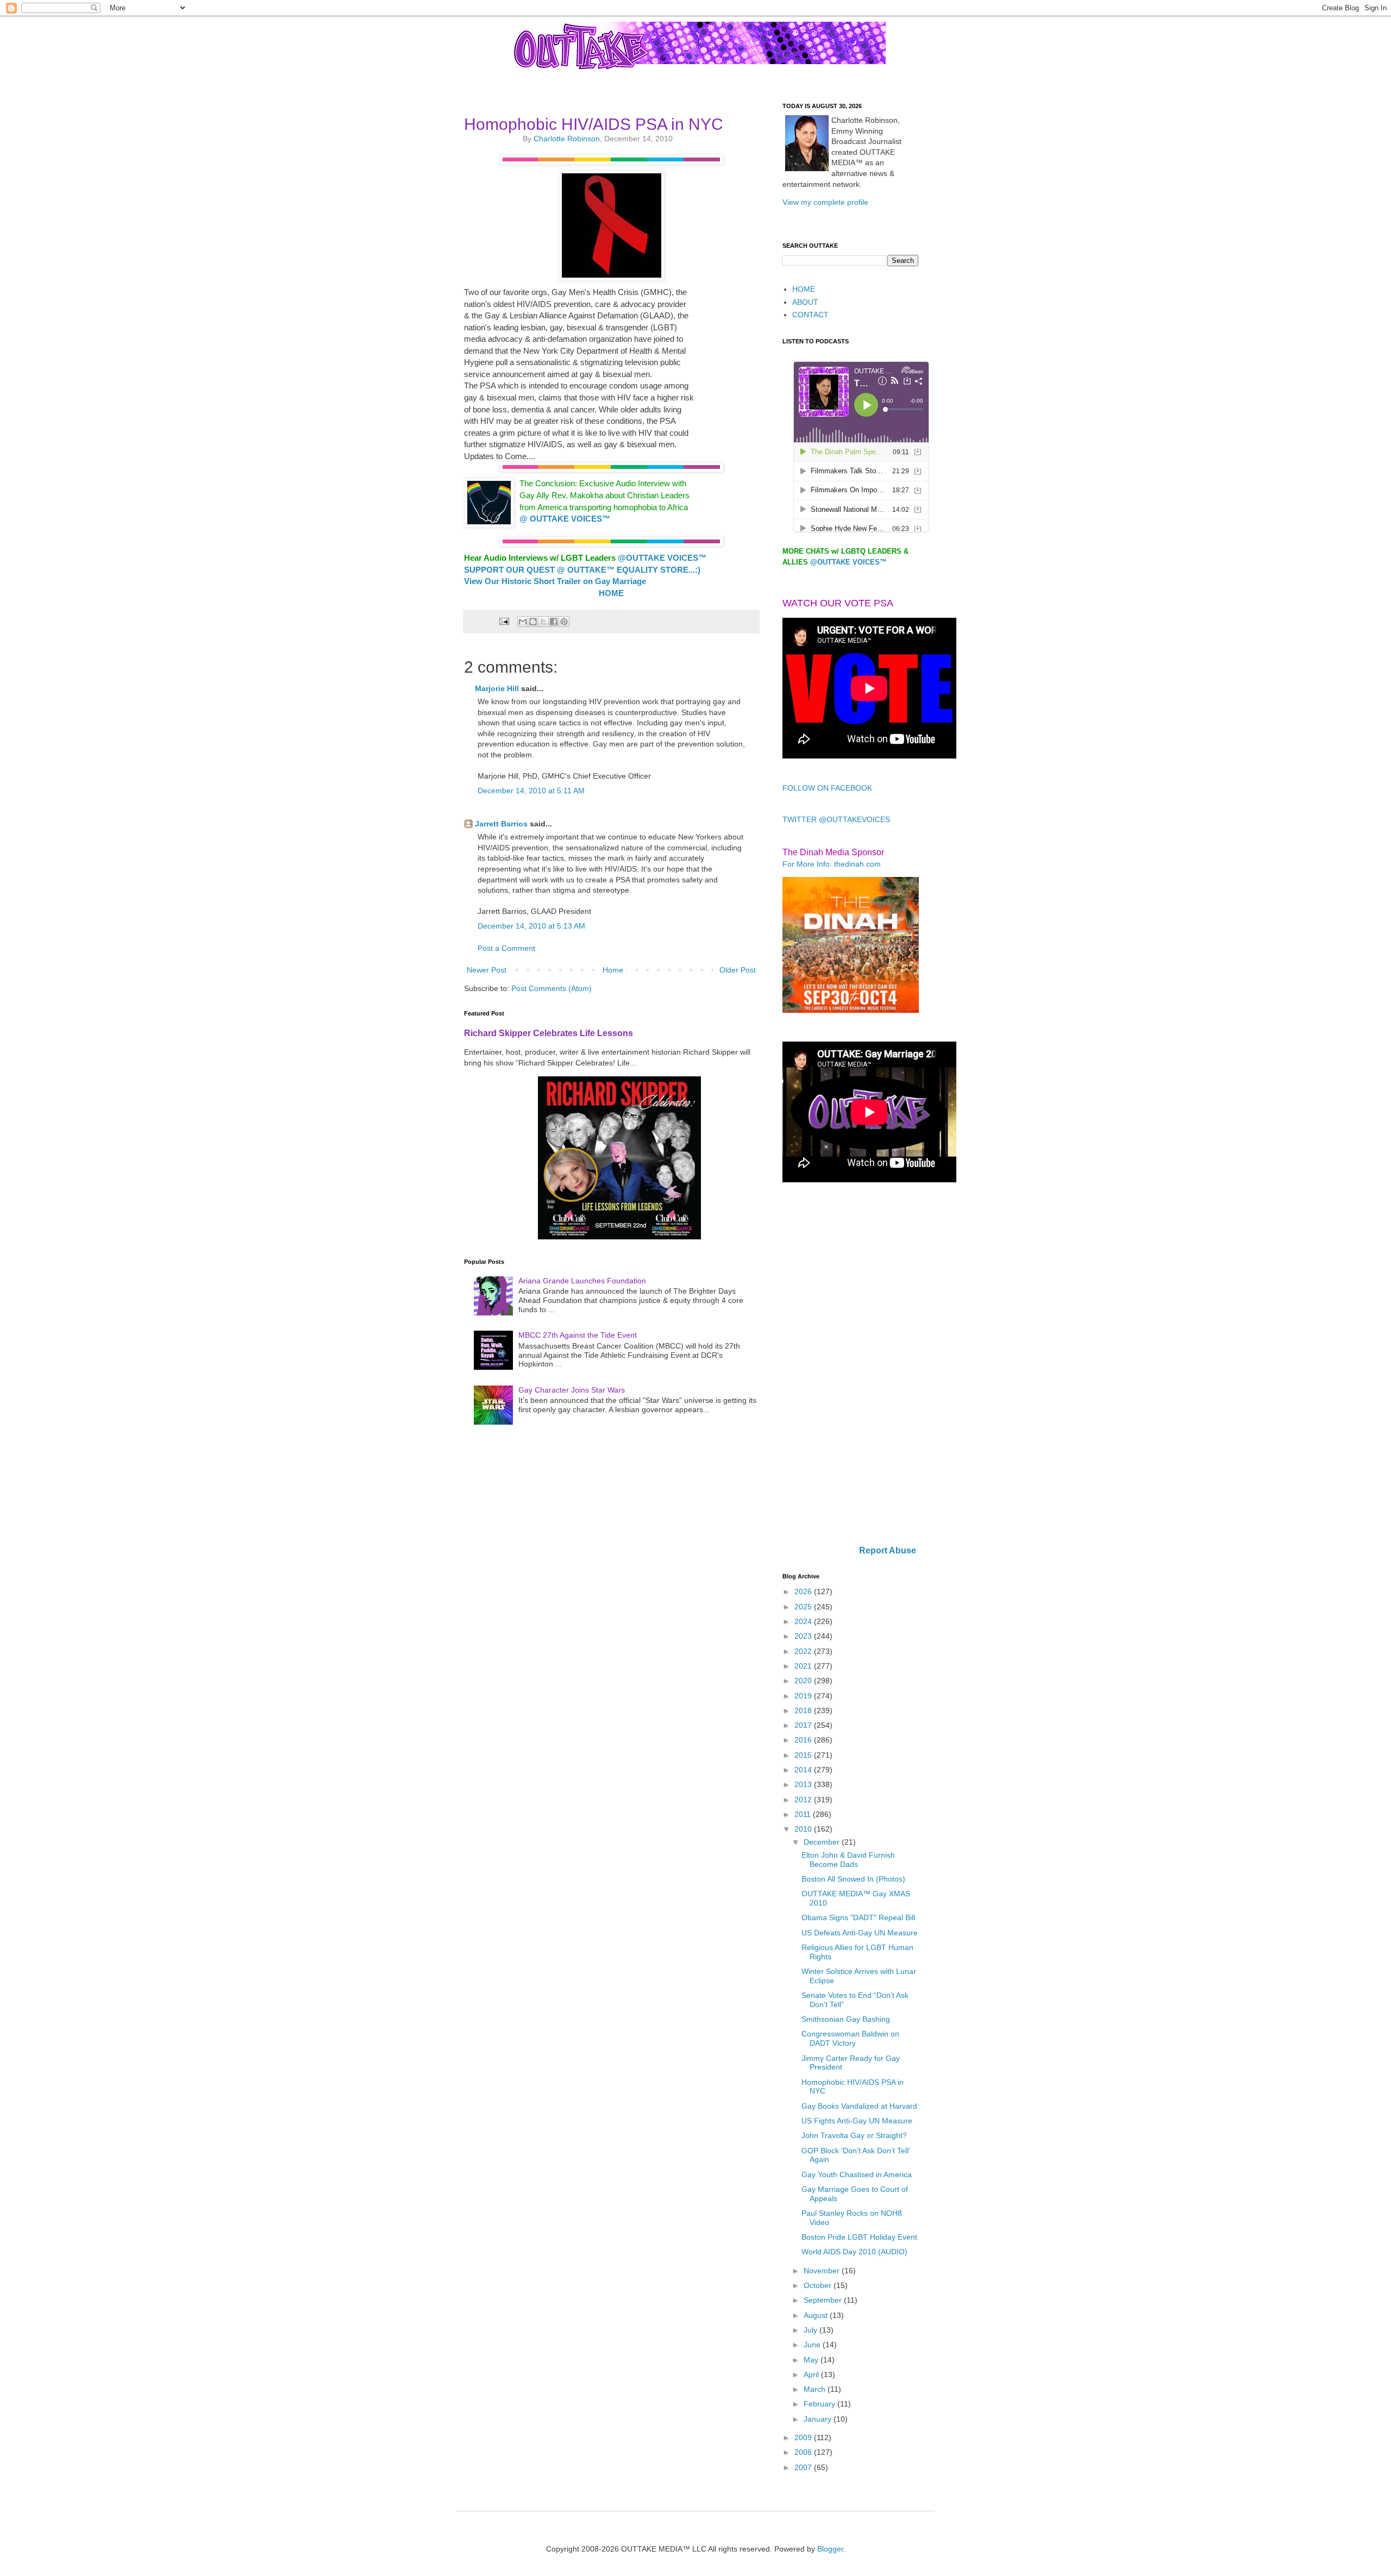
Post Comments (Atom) (552, 988)
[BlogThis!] (533, 622)
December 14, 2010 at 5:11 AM (531, 791)
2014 (804, 1770)
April (812, 2374)
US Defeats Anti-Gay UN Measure (860, 1933)
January (819, 2419)
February (820, 2404)
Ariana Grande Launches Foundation (582, 1281)
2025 (804, 1607)
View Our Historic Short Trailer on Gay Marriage (555, 581)
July (812, 2330)
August (817, 2315)
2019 (804, 1696)
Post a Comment (506, 948)
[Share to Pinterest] (564, 622)
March (816, 2389)
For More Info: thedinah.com (832, 864)
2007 (804, 2467)
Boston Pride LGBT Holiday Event (859, 2237)
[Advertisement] (850, 1365)
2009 (804, 2437)
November (823, 2271)
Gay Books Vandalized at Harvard (859, 2106)
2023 (804, 1636)
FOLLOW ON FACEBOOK (827, 788)
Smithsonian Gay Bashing (846, 2019)
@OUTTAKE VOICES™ (848, 562)
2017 (804, 1725)
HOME (804, 289)
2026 (804, 1591)
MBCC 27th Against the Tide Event (578, 1335)
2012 (804, 1800)
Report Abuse (888, 1550)
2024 (804, 1621)
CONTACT (810, 315)
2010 (804, 1829)
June (813, 2345)
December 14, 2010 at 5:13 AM (531, 926)
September (824, 2300)
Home (613, 970)
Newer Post (487, 970)
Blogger (830, 2549)
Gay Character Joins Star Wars (572, 1390)
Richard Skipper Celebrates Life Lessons (549, 1033)
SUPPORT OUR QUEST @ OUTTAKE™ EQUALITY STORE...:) (582, 570)
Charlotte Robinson (567, 139)
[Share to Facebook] (554, 622)
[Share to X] (543, 622)
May (812, 2360)
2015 (804, 1755)
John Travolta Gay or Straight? (854, 2135)
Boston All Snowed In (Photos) (853, 1879)
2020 (804, 1681)
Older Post (738, 970)
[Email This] (523, 622)
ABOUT (805, 302)
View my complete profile (825, 202)
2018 (804, 1710)
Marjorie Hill (497, 688)
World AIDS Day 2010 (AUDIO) (854, 2252)
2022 (804, 1651)
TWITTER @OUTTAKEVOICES (836, 819)
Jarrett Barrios (501, 824)
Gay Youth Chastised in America (857, 2174)
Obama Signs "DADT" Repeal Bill (858, 1917)
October (819, 2285)
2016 (804, 1740)
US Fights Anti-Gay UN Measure (857, 2121)
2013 (804, 1784)
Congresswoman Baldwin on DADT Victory (850, 2038)
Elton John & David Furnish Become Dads (848, 1860)
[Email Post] (503, 621)
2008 (804, 2452)
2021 (804, 1666)
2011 (804, 1814)
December (823, 1842)
